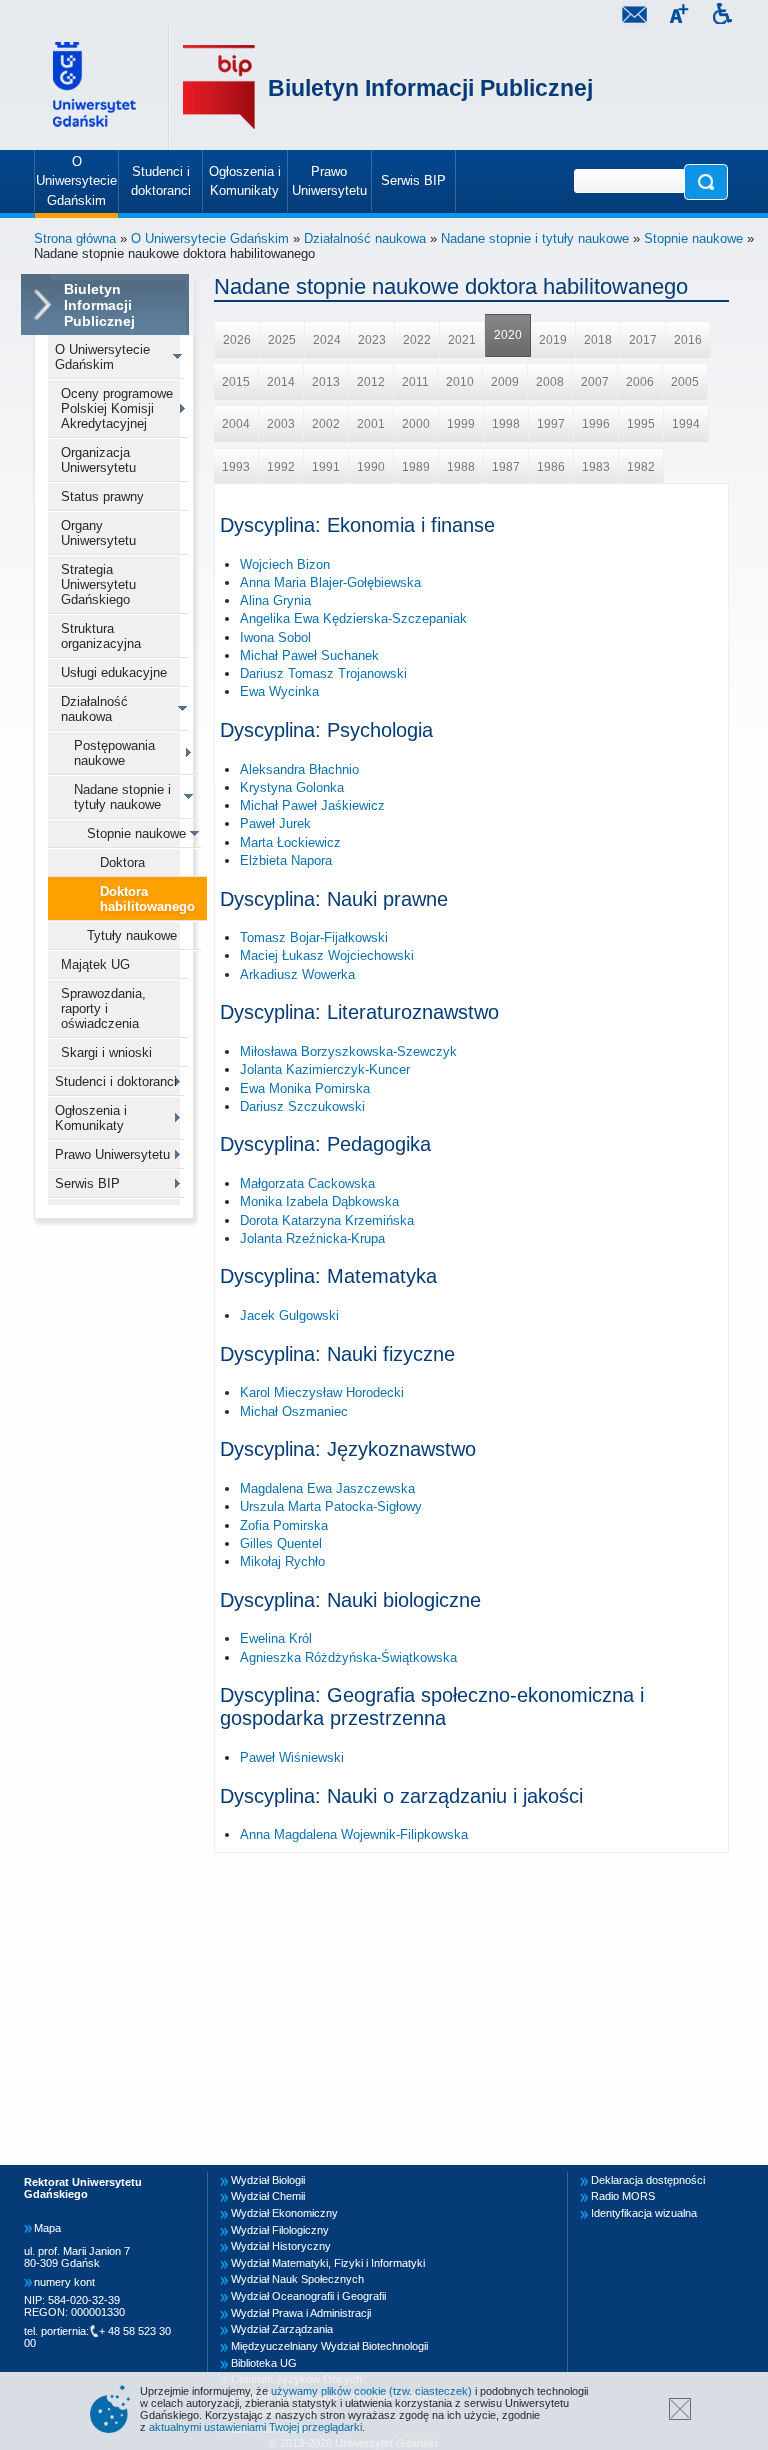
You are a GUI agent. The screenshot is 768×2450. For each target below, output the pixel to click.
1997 (551, 424)
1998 (506, 424)
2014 (281, 382)
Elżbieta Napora (286, 860)
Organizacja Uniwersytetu (98, 460)
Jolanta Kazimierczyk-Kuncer (325, 1069)
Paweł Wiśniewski (292, 1757)
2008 (550, 382)
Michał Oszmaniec (294, 1411)
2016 (688, 340)
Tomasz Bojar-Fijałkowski (314, 937)
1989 (416, 467)
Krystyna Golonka (292, 787)
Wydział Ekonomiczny (284, 2213)
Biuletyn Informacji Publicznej (430, 88)
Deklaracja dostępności (648, 2180)
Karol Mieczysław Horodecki (322, 1392)
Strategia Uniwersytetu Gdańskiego (98, 584)
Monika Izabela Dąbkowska (319, 1201)
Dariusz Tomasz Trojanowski (323, 673)
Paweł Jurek (275, 823)
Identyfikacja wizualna (644, 2213)
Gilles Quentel (281, 1543)
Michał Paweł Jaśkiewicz (312, 805)
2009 (505, 382)
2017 (643, 340)
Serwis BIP (87, 1183)
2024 (327, 340)
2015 (236, 382)
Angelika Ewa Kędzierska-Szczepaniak (353, 618)
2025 (282, 340)
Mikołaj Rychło (282, 1561)
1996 (596, 424)
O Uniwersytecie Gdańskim (210, 238)
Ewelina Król (276, 1638)
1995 (641, 424)
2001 (371, 424)
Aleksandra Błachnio (299, 769)
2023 (372, 340)
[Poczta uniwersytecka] (634, 16)
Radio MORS (623, 2196)
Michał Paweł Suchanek (309, 655)
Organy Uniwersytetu (98, 533)
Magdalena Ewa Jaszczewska (327, 1488)
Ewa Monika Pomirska (305, 1088)
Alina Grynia (275, 600)
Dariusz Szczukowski (302, 1106)
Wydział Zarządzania (282, 2329)
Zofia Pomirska (284, 1525)
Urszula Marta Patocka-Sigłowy (331, 1506)
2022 (417, 340)
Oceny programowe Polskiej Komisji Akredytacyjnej (117, 408)
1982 (641, 467)
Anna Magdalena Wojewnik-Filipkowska (354, 1834)
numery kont (64, 2282)
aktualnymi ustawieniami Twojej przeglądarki (255, 2427)
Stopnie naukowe (693, 238)
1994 (686, 424)
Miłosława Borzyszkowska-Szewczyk (348, 1051)
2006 (640, 382)
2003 (281, 424)
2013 (326, 382)
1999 (461, 424)
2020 (508, 335)
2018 (598, 340)
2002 (326, 424)
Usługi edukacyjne (114, 672)
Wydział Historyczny (281, 2246)
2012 (371, 382)
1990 (371, 467)
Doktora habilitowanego (147, 899)
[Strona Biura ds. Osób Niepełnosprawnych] (722, 16)
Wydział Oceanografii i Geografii (308, 2296)
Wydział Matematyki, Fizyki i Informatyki (328, 2263)
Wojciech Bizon (285, 564)
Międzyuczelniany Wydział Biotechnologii (329, 2346)
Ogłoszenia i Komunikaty (91, 1118)
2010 (460, 382)
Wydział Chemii (268, 2196)
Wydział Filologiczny (280, 2230)
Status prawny (102, 496)
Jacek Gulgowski (289, 1315)
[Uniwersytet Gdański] (97, 87)
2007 (595, 382)
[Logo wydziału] (219, 87)
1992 (281, 467)
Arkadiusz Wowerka (297, 974)
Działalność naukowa (365, 238)
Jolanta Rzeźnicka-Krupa (312, 1238)
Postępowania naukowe (114, 753)
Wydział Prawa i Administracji (301, 2313)
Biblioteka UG (264, 2363)
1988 (461, 467)
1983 (596, 467)
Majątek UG (95, 964)
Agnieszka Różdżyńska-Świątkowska (348, 1657)
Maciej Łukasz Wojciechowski (327, 955)
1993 (236, 467)
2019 (553, 340)
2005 (685, 382)
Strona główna (75, 238)
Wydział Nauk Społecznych (297, 2279)
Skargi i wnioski (106, 1052)
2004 (236, 424)
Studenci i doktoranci (116, 1081)
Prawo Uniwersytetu (112, 1154)
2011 (415, 382)
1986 (551, 467)
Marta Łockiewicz (290, 842)
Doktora (122, 862)
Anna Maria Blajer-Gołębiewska (330, 582)
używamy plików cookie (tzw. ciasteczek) (371, 2391)
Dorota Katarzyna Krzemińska (327, 1220)
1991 (326, 467)
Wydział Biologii (268, 2180)
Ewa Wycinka (279, 691)
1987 (506, 467)
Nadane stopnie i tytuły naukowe (535, 238)
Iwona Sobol (275, 637)
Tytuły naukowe (132, 935)
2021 (462, 340)
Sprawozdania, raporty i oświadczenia (103, 1008)
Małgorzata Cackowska (307, 1183)
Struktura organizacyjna (101, 636)
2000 (416, 424)
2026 (237, 340)
